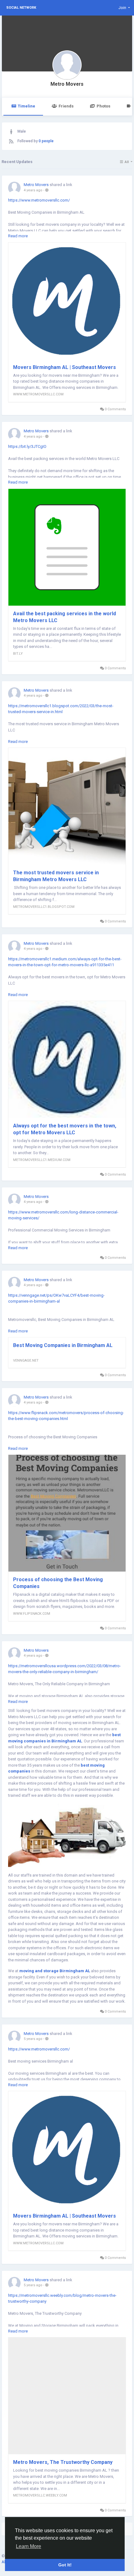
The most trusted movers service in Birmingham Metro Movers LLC (56, 876)
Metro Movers (67, 84)
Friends (66, 106)
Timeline (26, 106)
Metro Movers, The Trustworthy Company (63, 2462)
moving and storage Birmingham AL (55, 1971)
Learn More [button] (29, 2546)
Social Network (21, 8)
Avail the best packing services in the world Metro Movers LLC (65, 617)
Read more (18, 236)
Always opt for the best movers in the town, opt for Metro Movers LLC (65, 1129)
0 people (46, 141)
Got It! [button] (65, 2565)
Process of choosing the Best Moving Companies (58, 1583)
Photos (103, 106)
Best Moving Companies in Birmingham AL (63, 1345)
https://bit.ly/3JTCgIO (27, 446)
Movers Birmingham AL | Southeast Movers (65, 367)
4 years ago (33, 190)
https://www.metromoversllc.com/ (39, 200)
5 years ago (33, 2039)
